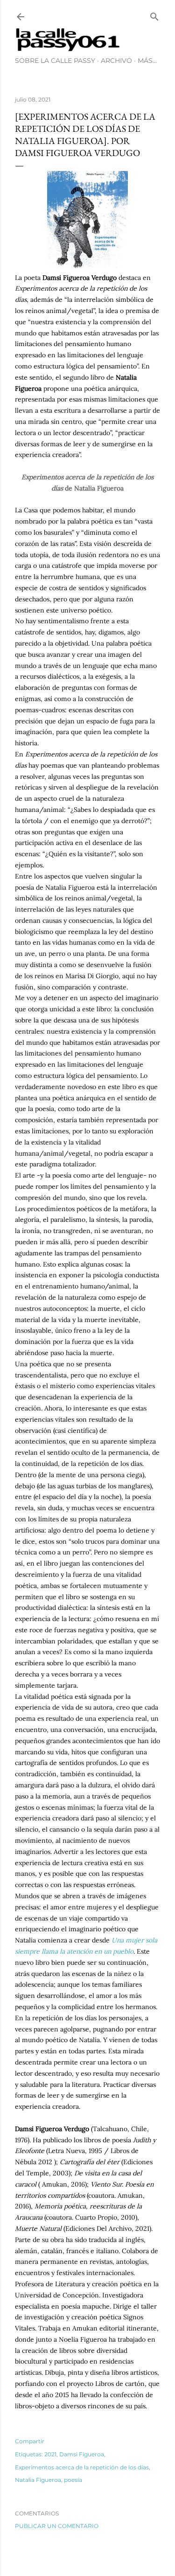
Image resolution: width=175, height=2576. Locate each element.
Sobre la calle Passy (55, 61)
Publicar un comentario (57, 2526)
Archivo (116, 61)
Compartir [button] (30, 2441)
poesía (73, 2480)
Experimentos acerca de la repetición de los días (82, 2467)
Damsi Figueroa (82, 2454)
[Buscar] (154, 15)
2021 (50, 2454)
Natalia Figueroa (38, 2480)
